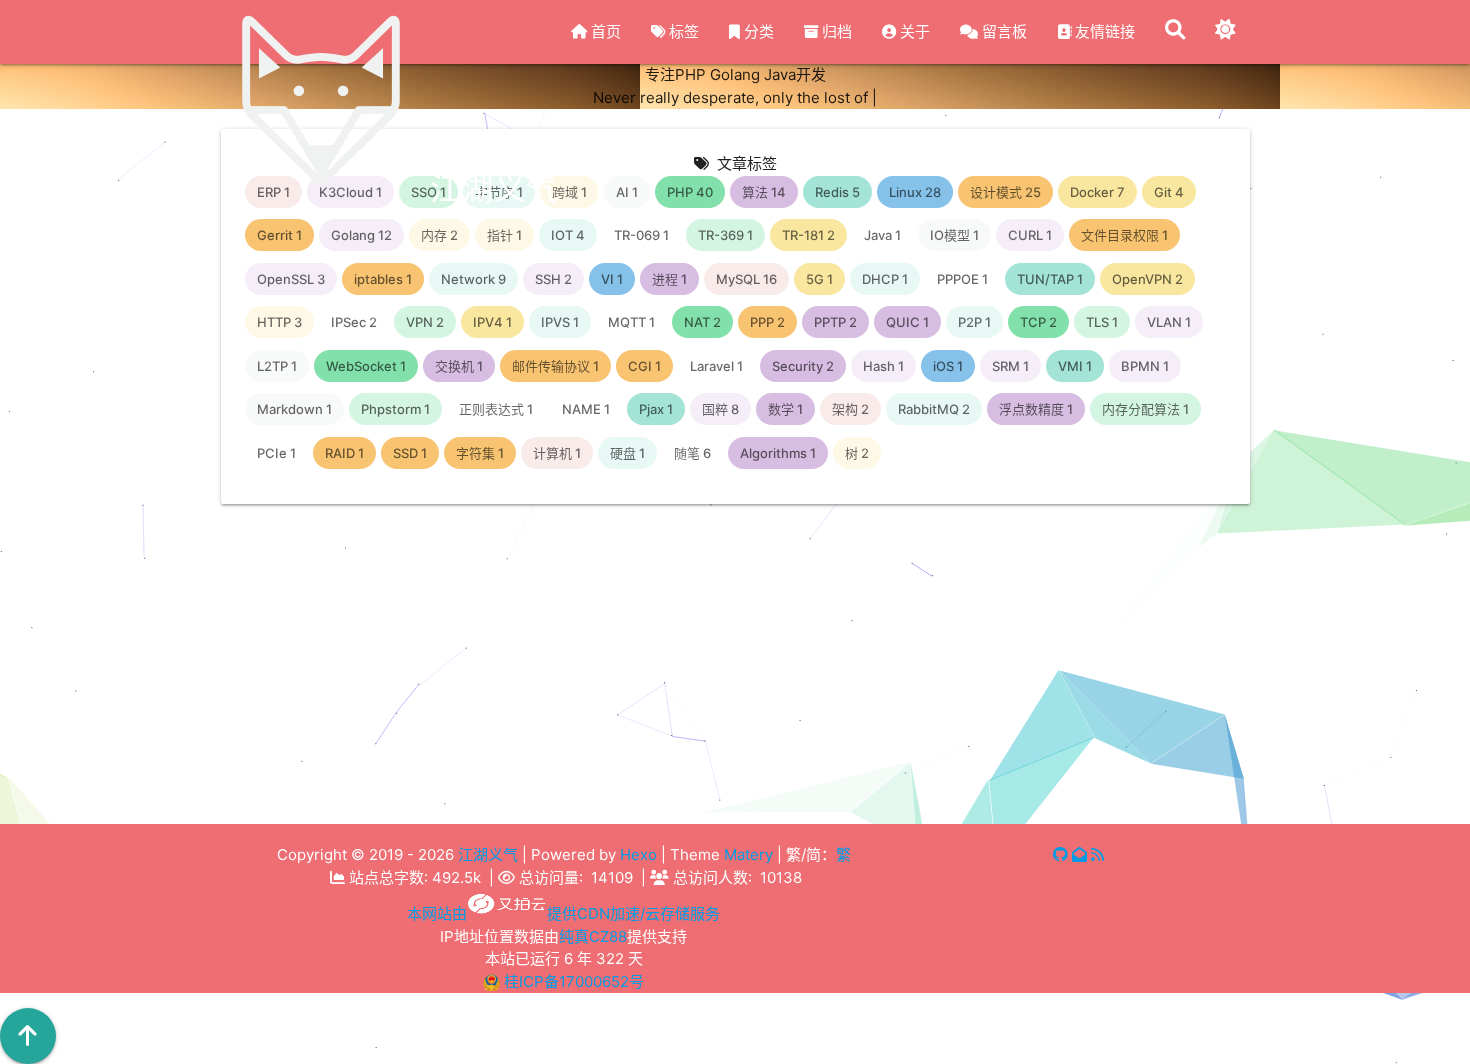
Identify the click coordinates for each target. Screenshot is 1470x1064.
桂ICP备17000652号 (574, 981)
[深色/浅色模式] (1225, 32)
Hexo (638, 854)
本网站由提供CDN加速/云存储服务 (563, 913)
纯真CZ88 (593, 936)
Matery (748, 854)
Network (417, 853)
